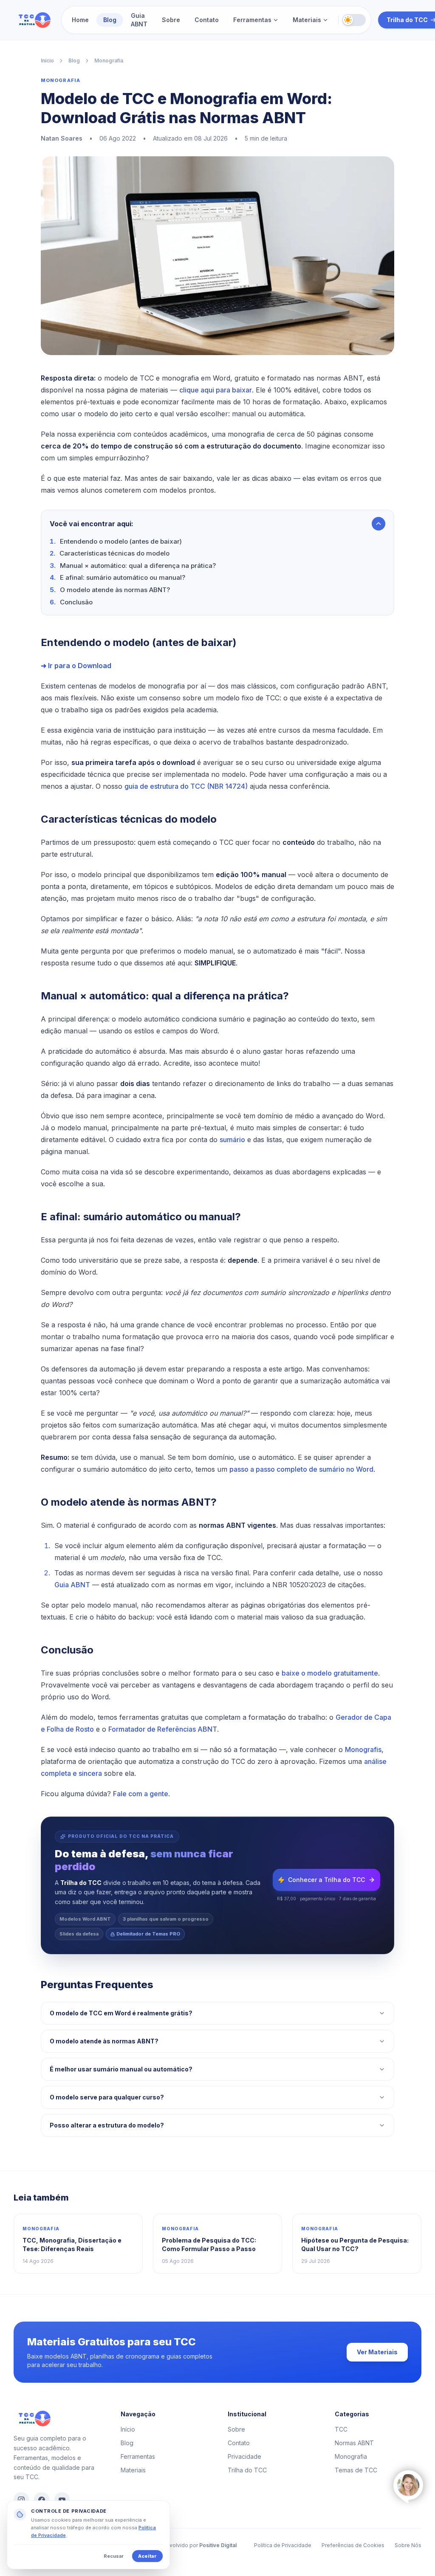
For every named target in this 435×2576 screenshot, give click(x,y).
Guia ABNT (139, 20)
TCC (341, 2429)
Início (47, 61)
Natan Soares (62, 138)
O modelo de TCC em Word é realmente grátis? (121, 2013)
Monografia (109, 61)
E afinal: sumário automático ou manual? (123, 577)
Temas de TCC (356, 2470)
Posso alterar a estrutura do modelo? (107, 2125)
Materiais (307, 20)
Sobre (171, 20)
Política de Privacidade (283, 2545)
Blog (110, 20)
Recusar (114, 2556)
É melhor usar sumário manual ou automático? (121, 2069)
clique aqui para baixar (216, 390)
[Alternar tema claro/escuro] (354, 20)
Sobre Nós (408, 2545)
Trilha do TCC (247, 2470)
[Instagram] (21, 2500)
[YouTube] (62, 2500)
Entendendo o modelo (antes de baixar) (121, 541)
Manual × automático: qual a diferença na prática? (138, 566)
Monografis (363, 1749)
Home (80, 20)
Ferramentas (252, 20)
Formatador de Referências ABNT (163, 1729)
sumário (232, 1140)
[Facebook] (42, 2500)
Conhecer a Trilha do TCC (326, 1880)
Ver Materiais (377, 2352)
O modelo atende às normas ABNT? (115, 590)
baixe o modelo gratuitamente (330, 1673)
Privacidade (244, 2456)
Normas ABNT (354, 2443)
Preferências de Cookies (353, 2545)
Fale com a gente (141, 1794)
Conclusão (76, 602)
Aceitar (147, 2556)
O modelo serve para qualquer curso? (107, 2097)
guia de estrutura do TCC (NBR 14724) (186, 786)
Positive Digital (218, 2545)
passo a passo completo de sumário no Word (301, 1469)
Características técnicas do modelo (114, 553)
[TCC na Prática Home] (34, 20)
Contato (207, 20)
